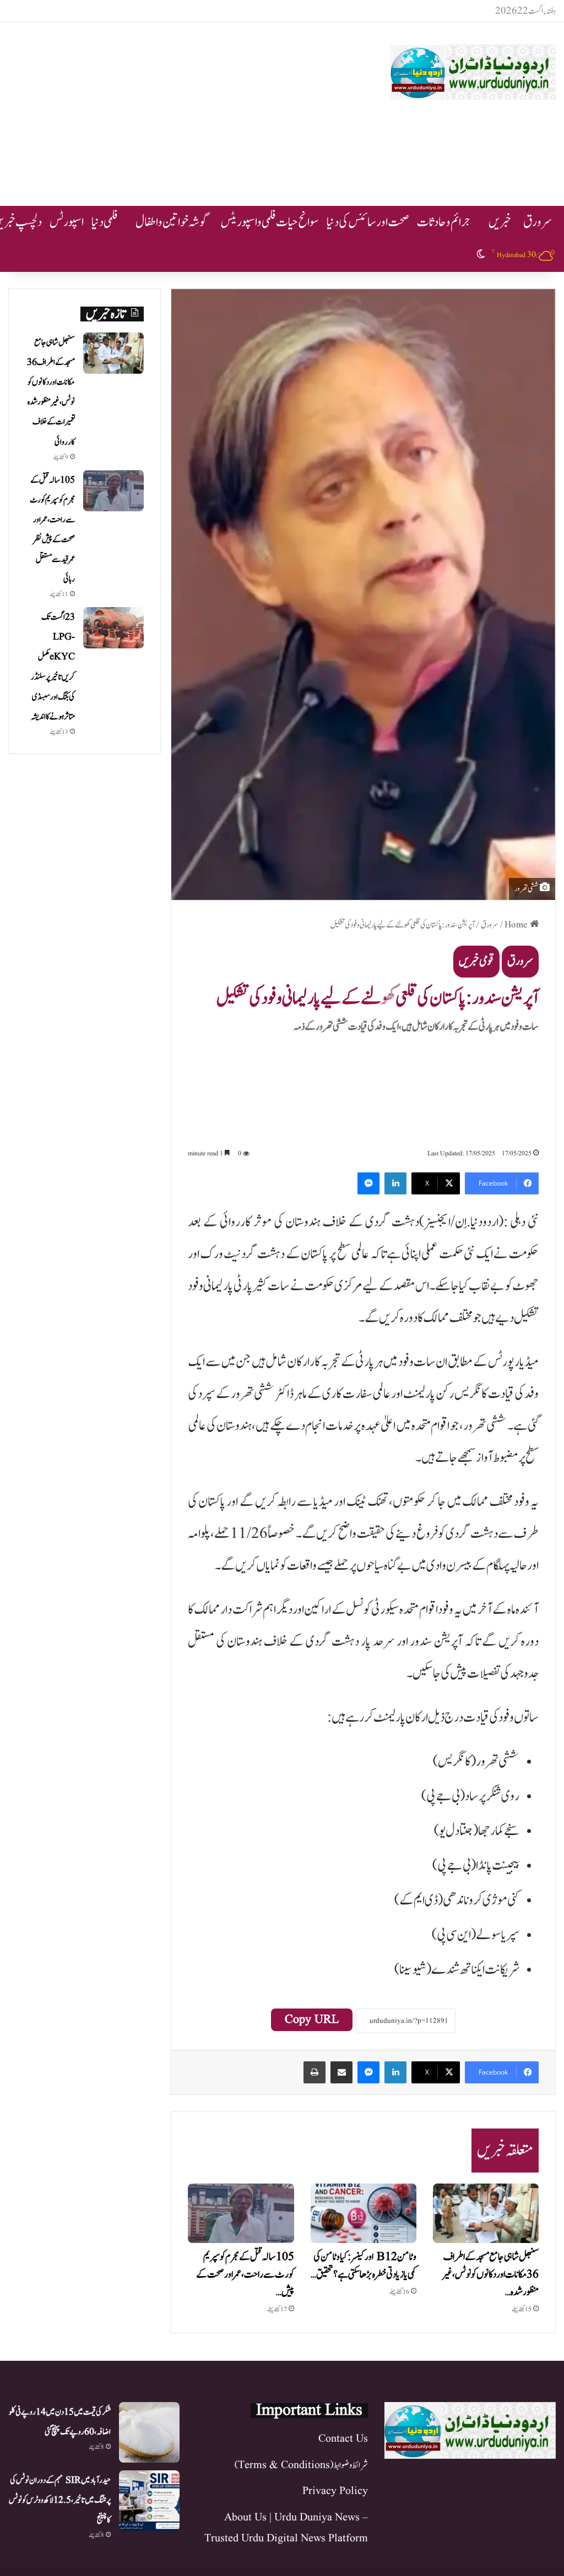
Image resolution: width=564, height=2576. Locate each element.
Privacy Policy (335, 2491)
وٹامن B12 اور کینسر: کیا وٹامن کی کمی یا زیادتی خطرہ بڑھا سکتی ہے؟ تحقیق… (364, 2266)
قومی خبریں (476, 961)
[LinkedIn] (395, 1183)
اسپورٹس (67, 222)
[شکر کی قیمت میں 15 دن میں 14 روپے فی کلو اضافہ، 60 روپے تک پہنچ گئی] (149, 2432)
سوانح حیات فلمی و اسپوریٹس (270, 222)
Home (517, 925)
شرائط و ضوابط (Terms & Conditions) (301, 2465)
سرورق (538, 222)
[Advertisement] (184, 111)
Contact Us (343, 2439)
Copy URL (312, 2020)
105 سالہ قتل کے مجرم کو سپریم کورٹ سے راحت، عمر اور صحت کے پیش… (245, 2275)
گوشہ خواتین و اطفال (172, 222)
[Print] (314, 2072)
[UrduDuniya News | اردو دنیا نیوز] (473, 72)
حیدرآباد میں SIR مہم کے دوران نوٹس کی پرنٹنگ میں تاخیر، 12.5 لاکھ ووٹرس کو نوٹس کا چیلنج (60, 2500)
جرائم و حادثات (444, 222)
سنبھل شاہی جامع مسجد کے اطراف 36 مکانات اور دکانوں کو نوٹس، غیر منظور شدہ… (490, 2275)
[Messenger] (368, 1183)
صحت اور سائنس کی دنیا (368, 222)
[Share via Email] (341, 2072)
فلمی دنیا (105, 222)
